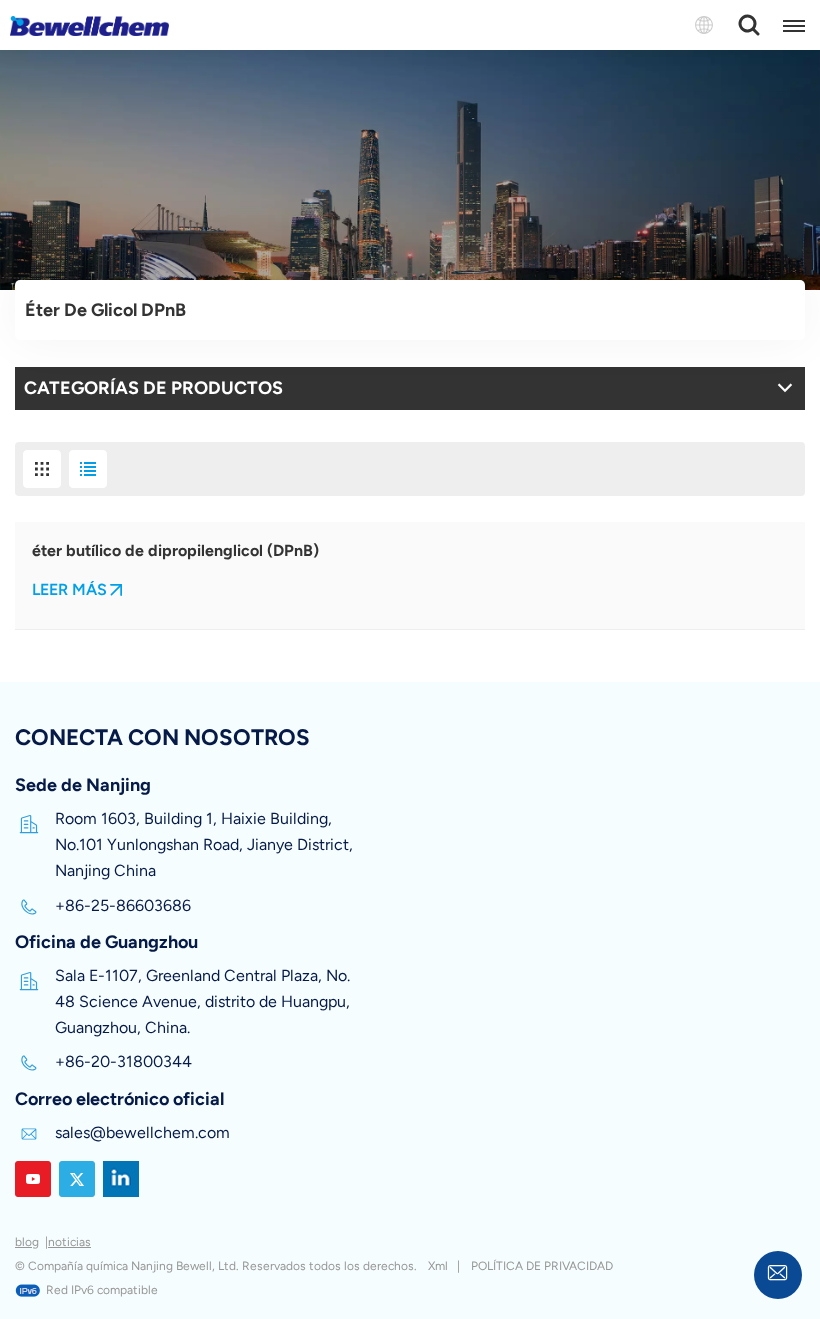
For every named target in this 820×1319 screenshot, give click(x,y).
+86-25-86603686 (123, 905)
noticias (69, 1242)
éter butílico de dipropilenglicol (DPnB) (175, 550)
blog (27, 1242)
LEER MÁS (69, 589)
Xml (438, 1266)
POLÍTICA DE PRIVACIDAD (542, 1266)
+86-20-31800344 (123, 1061)
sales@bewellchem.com (142, 1132)
